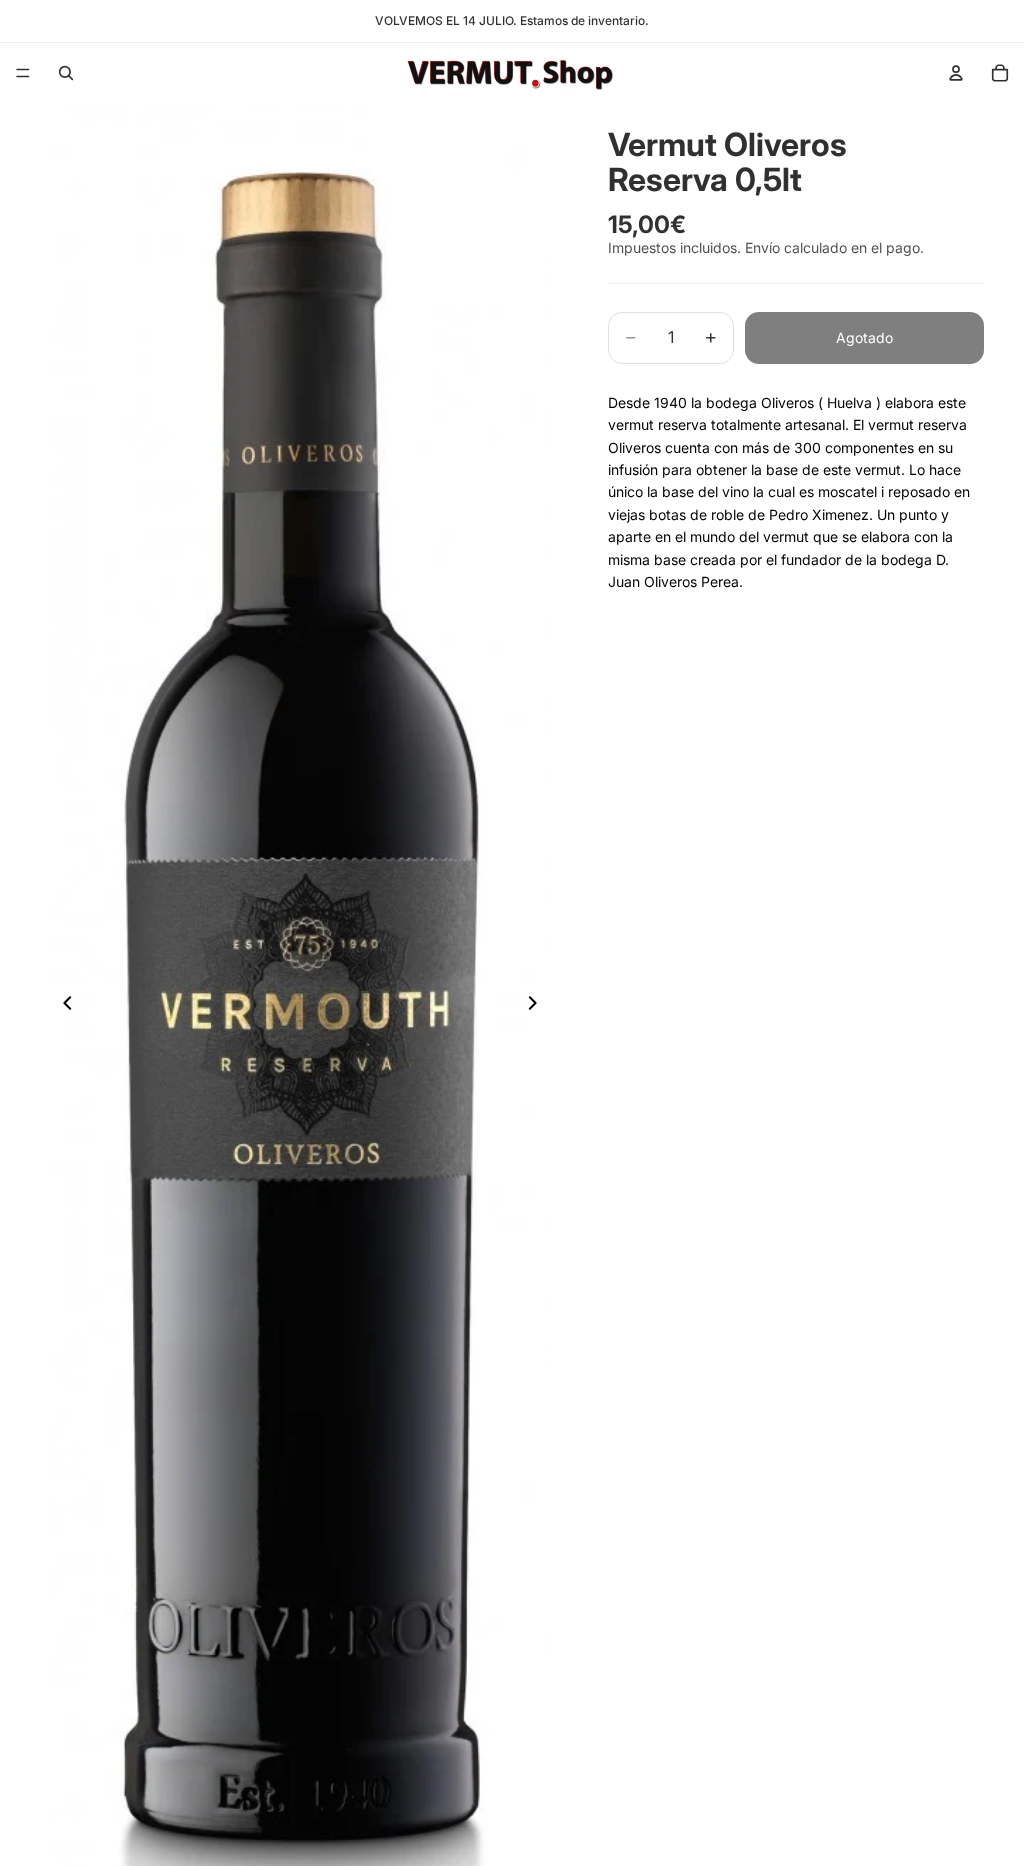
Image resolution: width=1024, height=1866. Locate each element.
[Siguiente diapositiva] (538, 1006)
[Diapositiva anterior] (62, 1006)
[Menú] (23, 73)
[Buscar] (66, 73)
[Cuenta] (956, 73)
